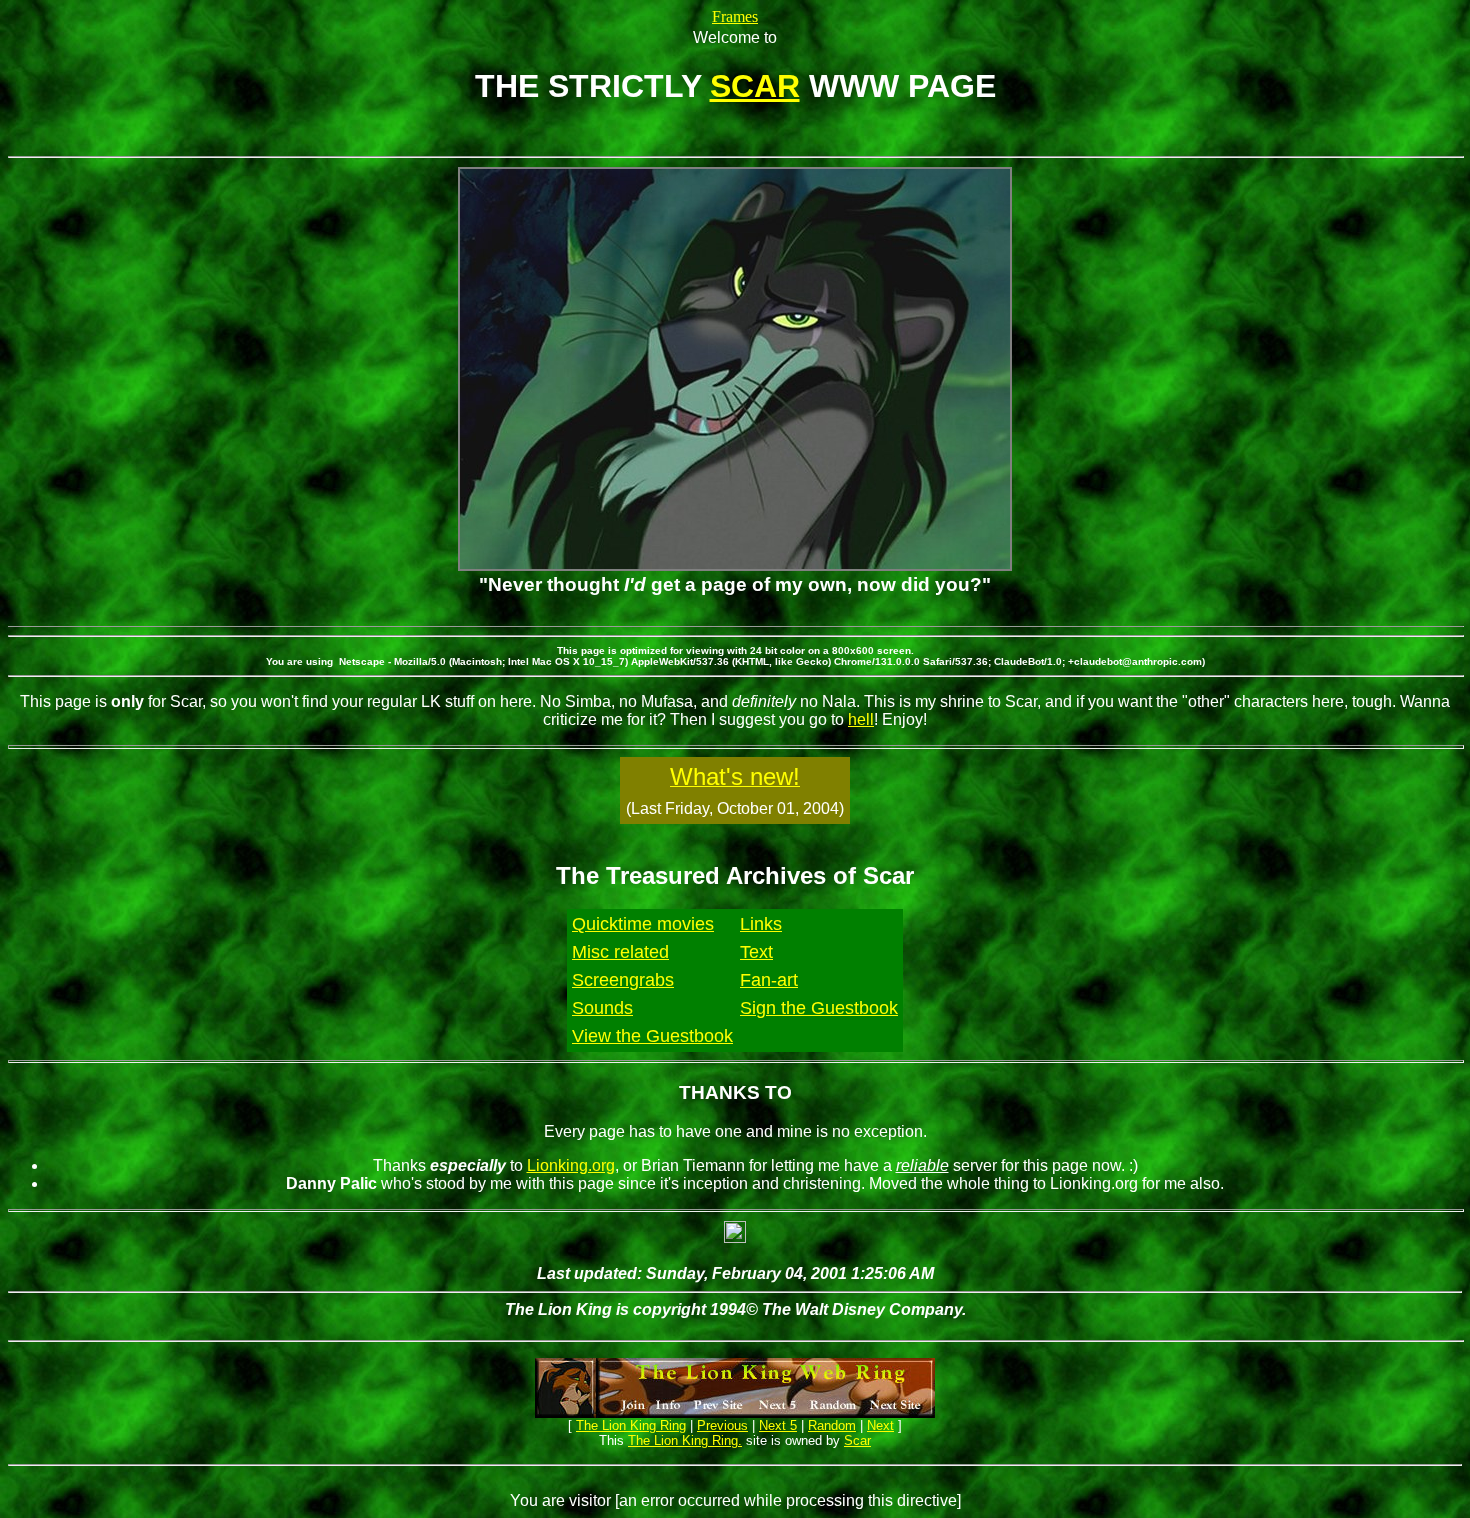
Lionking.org (571, 1165)
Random (832, 1425)
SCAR (755, 86)
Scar (857, 1440)
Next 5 (778, 1425)
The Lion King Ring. (685, 1440)
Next (880, 1425)
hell (861, 719)
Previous (722, 1425)
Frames (735, 16)
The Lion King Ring (631, 1425)
